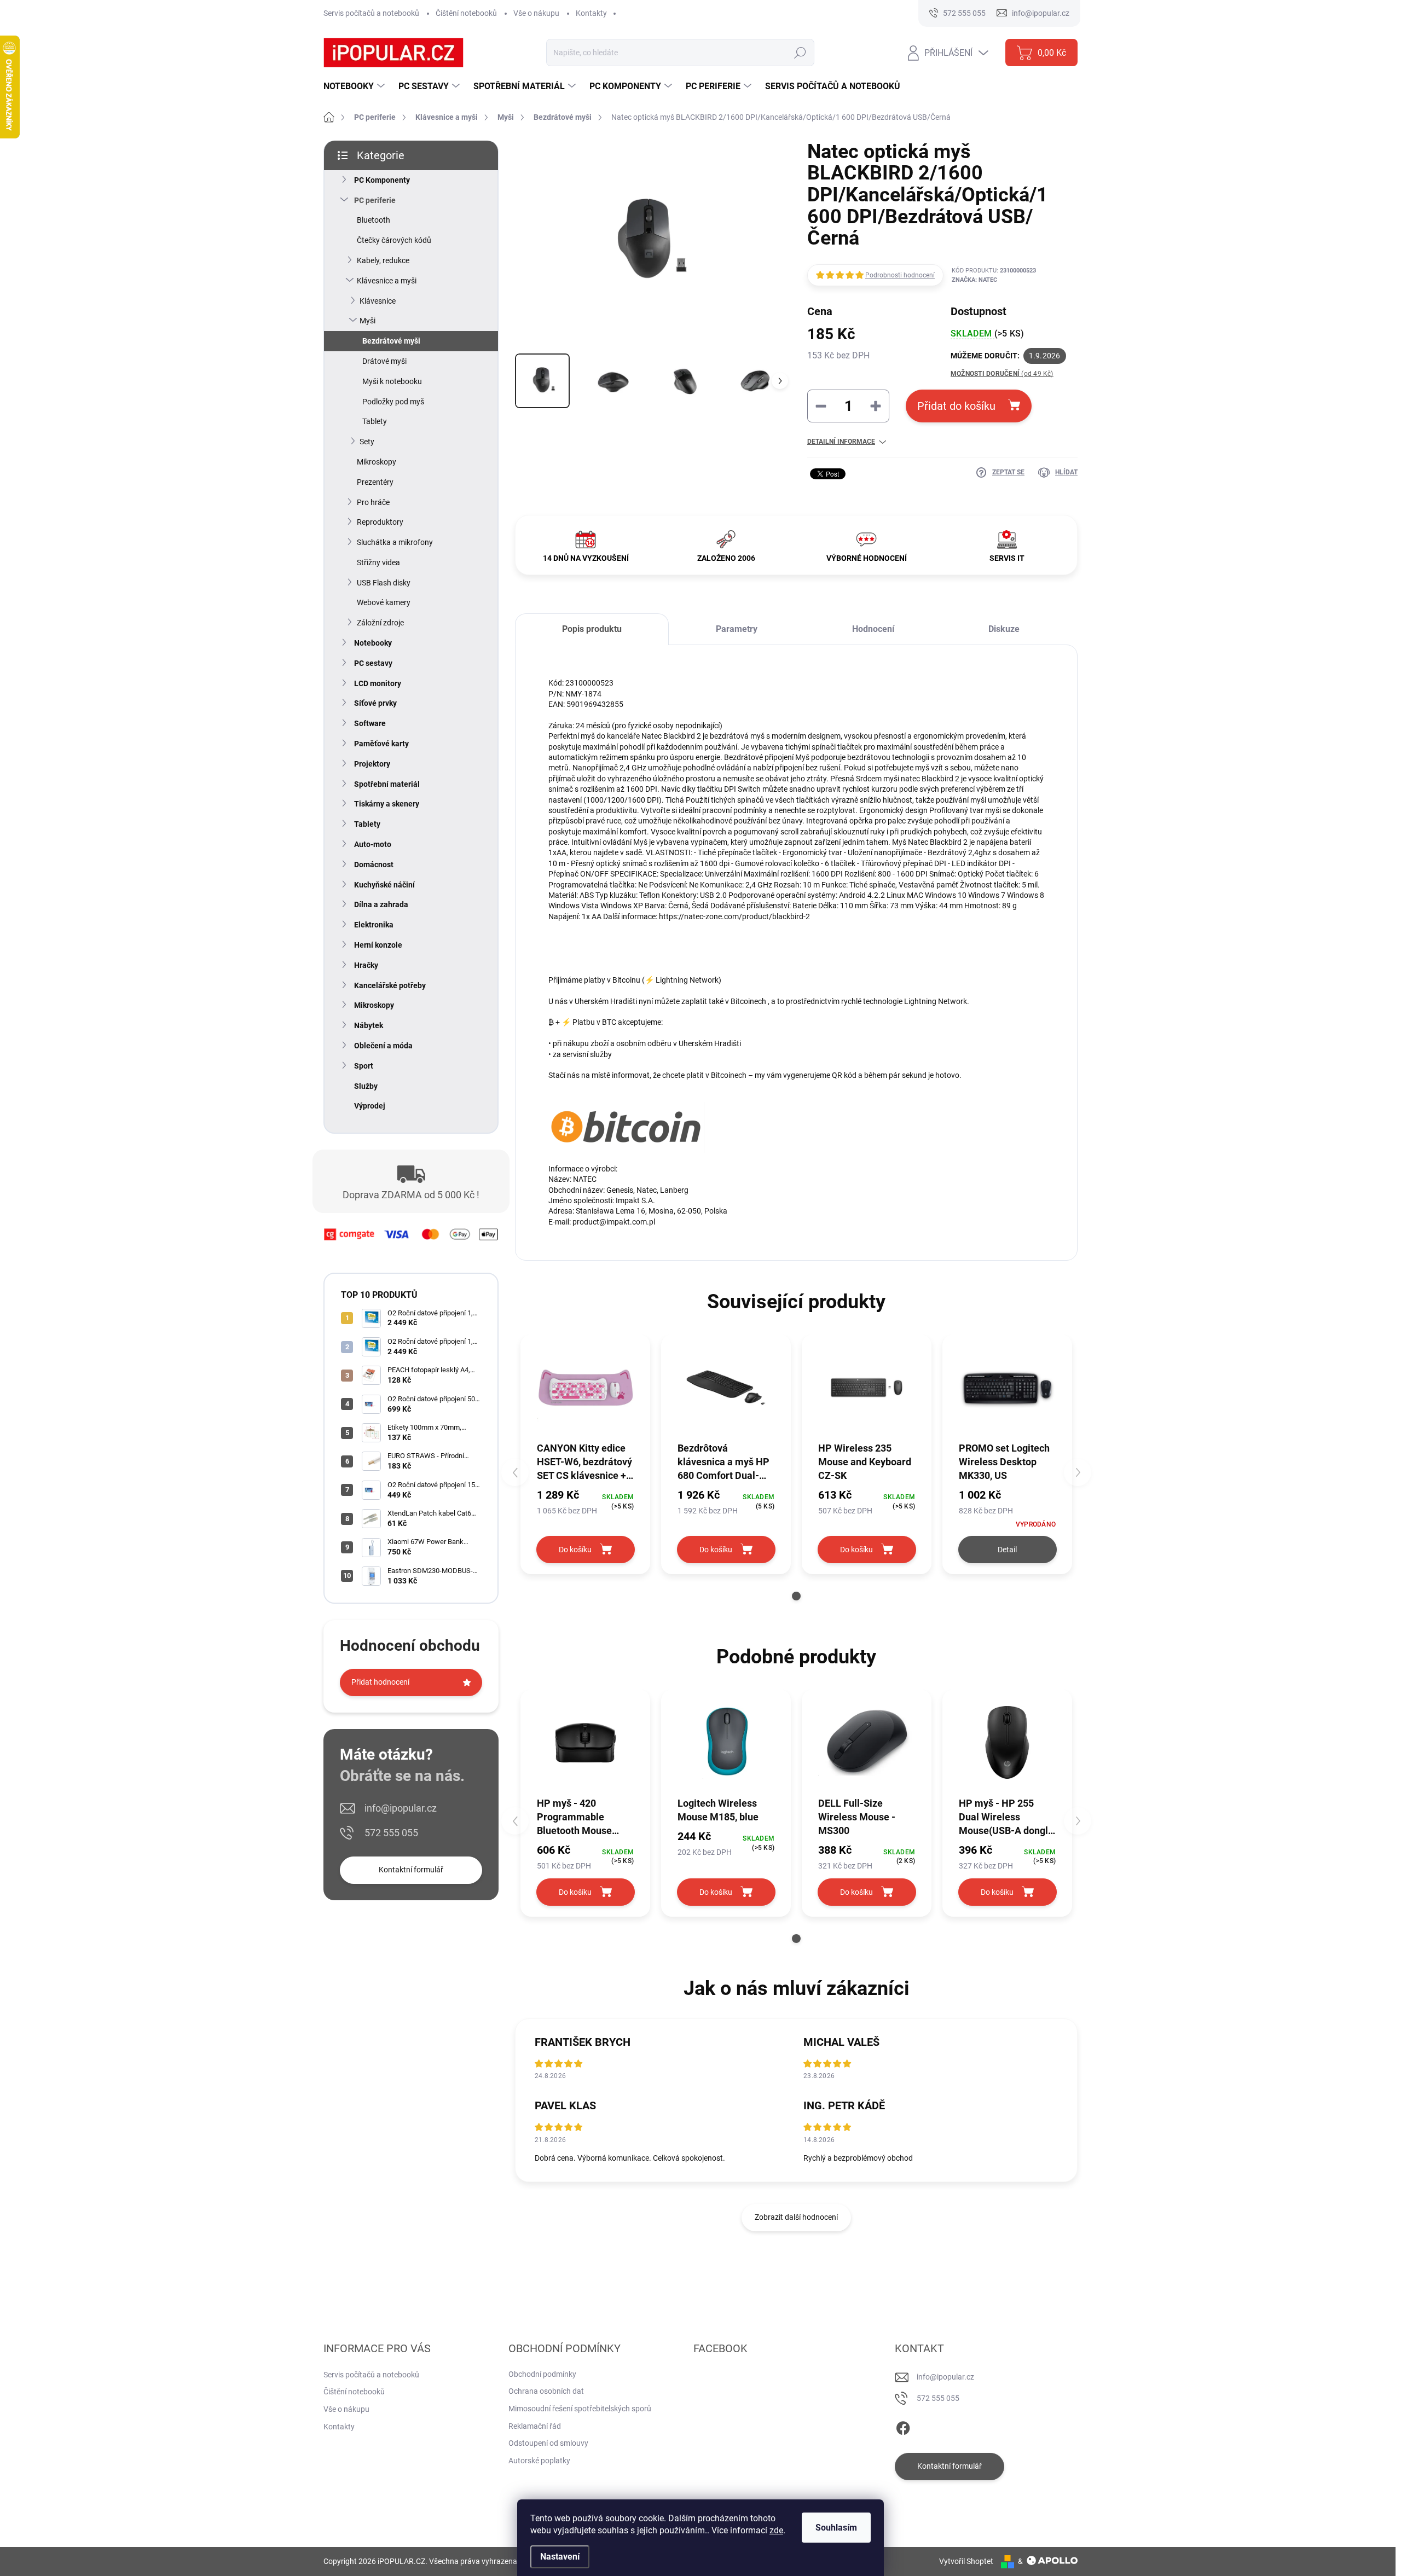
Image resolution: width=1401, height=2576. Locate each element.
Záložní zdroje (380, 623)
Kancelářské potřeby (390, 985)
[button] (796, 1596)
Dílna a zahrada (381, 904)
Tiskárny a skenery (387, 804)
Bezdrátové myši (391, 341)
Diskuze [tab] (1004, 629)
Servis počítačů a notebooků (371, 13)
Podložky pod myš (393, 402)
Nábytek (369, 1025)
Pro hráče (373, 502)
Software (370, 723)
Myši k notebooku (392, 381)
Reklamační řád (535, 2426)
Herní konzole (378, 945)
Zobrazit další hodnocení (796, 2217)
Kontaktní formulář (411, 1870)
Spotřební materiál (387, 784)
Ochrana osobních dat (546, 2391)
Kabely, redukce (383, 260)
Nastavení (560, 2557)
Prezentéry (375, 482)
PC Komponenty (382, 180)
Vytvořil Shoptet (966, 2561)
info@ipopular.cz (401, 1808)
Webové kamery (384, 602)
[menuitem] (355, 86)
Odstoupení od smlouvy (548, 2443)
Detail (1007, 1550)
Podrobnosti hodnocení (900, 275)
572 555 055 (391, 1833)
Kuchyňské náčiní (384, 885)
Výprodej (370, 1106)
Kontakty (591, 13)
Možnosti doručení (1002, 374)
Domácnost (374, 865)
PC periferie (375, 200)
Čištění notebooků (466, 13)
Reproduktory (380, 522)
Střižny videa (378, 562)
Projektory (372, 764)
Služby (366, 1086)
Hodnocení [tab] (873, 629)
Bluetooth (374, 220)
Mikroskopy (377, 462)
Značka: (974, 280)
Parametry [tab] (737, 629)
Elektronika (374, 925)
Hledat (800, 53)
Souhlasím (836, 2528)
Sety (367, 442)
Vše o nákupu (536, 13)
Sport (364, 1066)
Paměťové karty (381, 744)
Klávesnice (378, 301)
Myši (367, 321)
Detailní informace (841, 442)
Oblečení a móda (383, 1046)
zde (776, 2530)
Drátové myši (384, 361)
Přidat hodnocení (380, 1682)
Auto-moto (373, 844)
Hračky (366, 965)
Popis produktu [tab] (592, 629)
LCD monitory (378, 683)
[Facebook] (903, 2426)
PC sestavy (373, 663)
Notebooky (373, 643)
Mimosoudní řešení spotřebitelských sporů (580, 2409)
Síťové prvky (375, 703)
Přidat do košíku (956, 406)
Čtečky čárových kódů (394, 240)
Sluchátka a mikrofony (395, 542)
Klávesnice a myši (387, 281)
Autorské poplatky (539, 2461)
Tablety (375, 421)
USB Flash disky (384, 583)
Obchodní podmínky (542, 2374)
